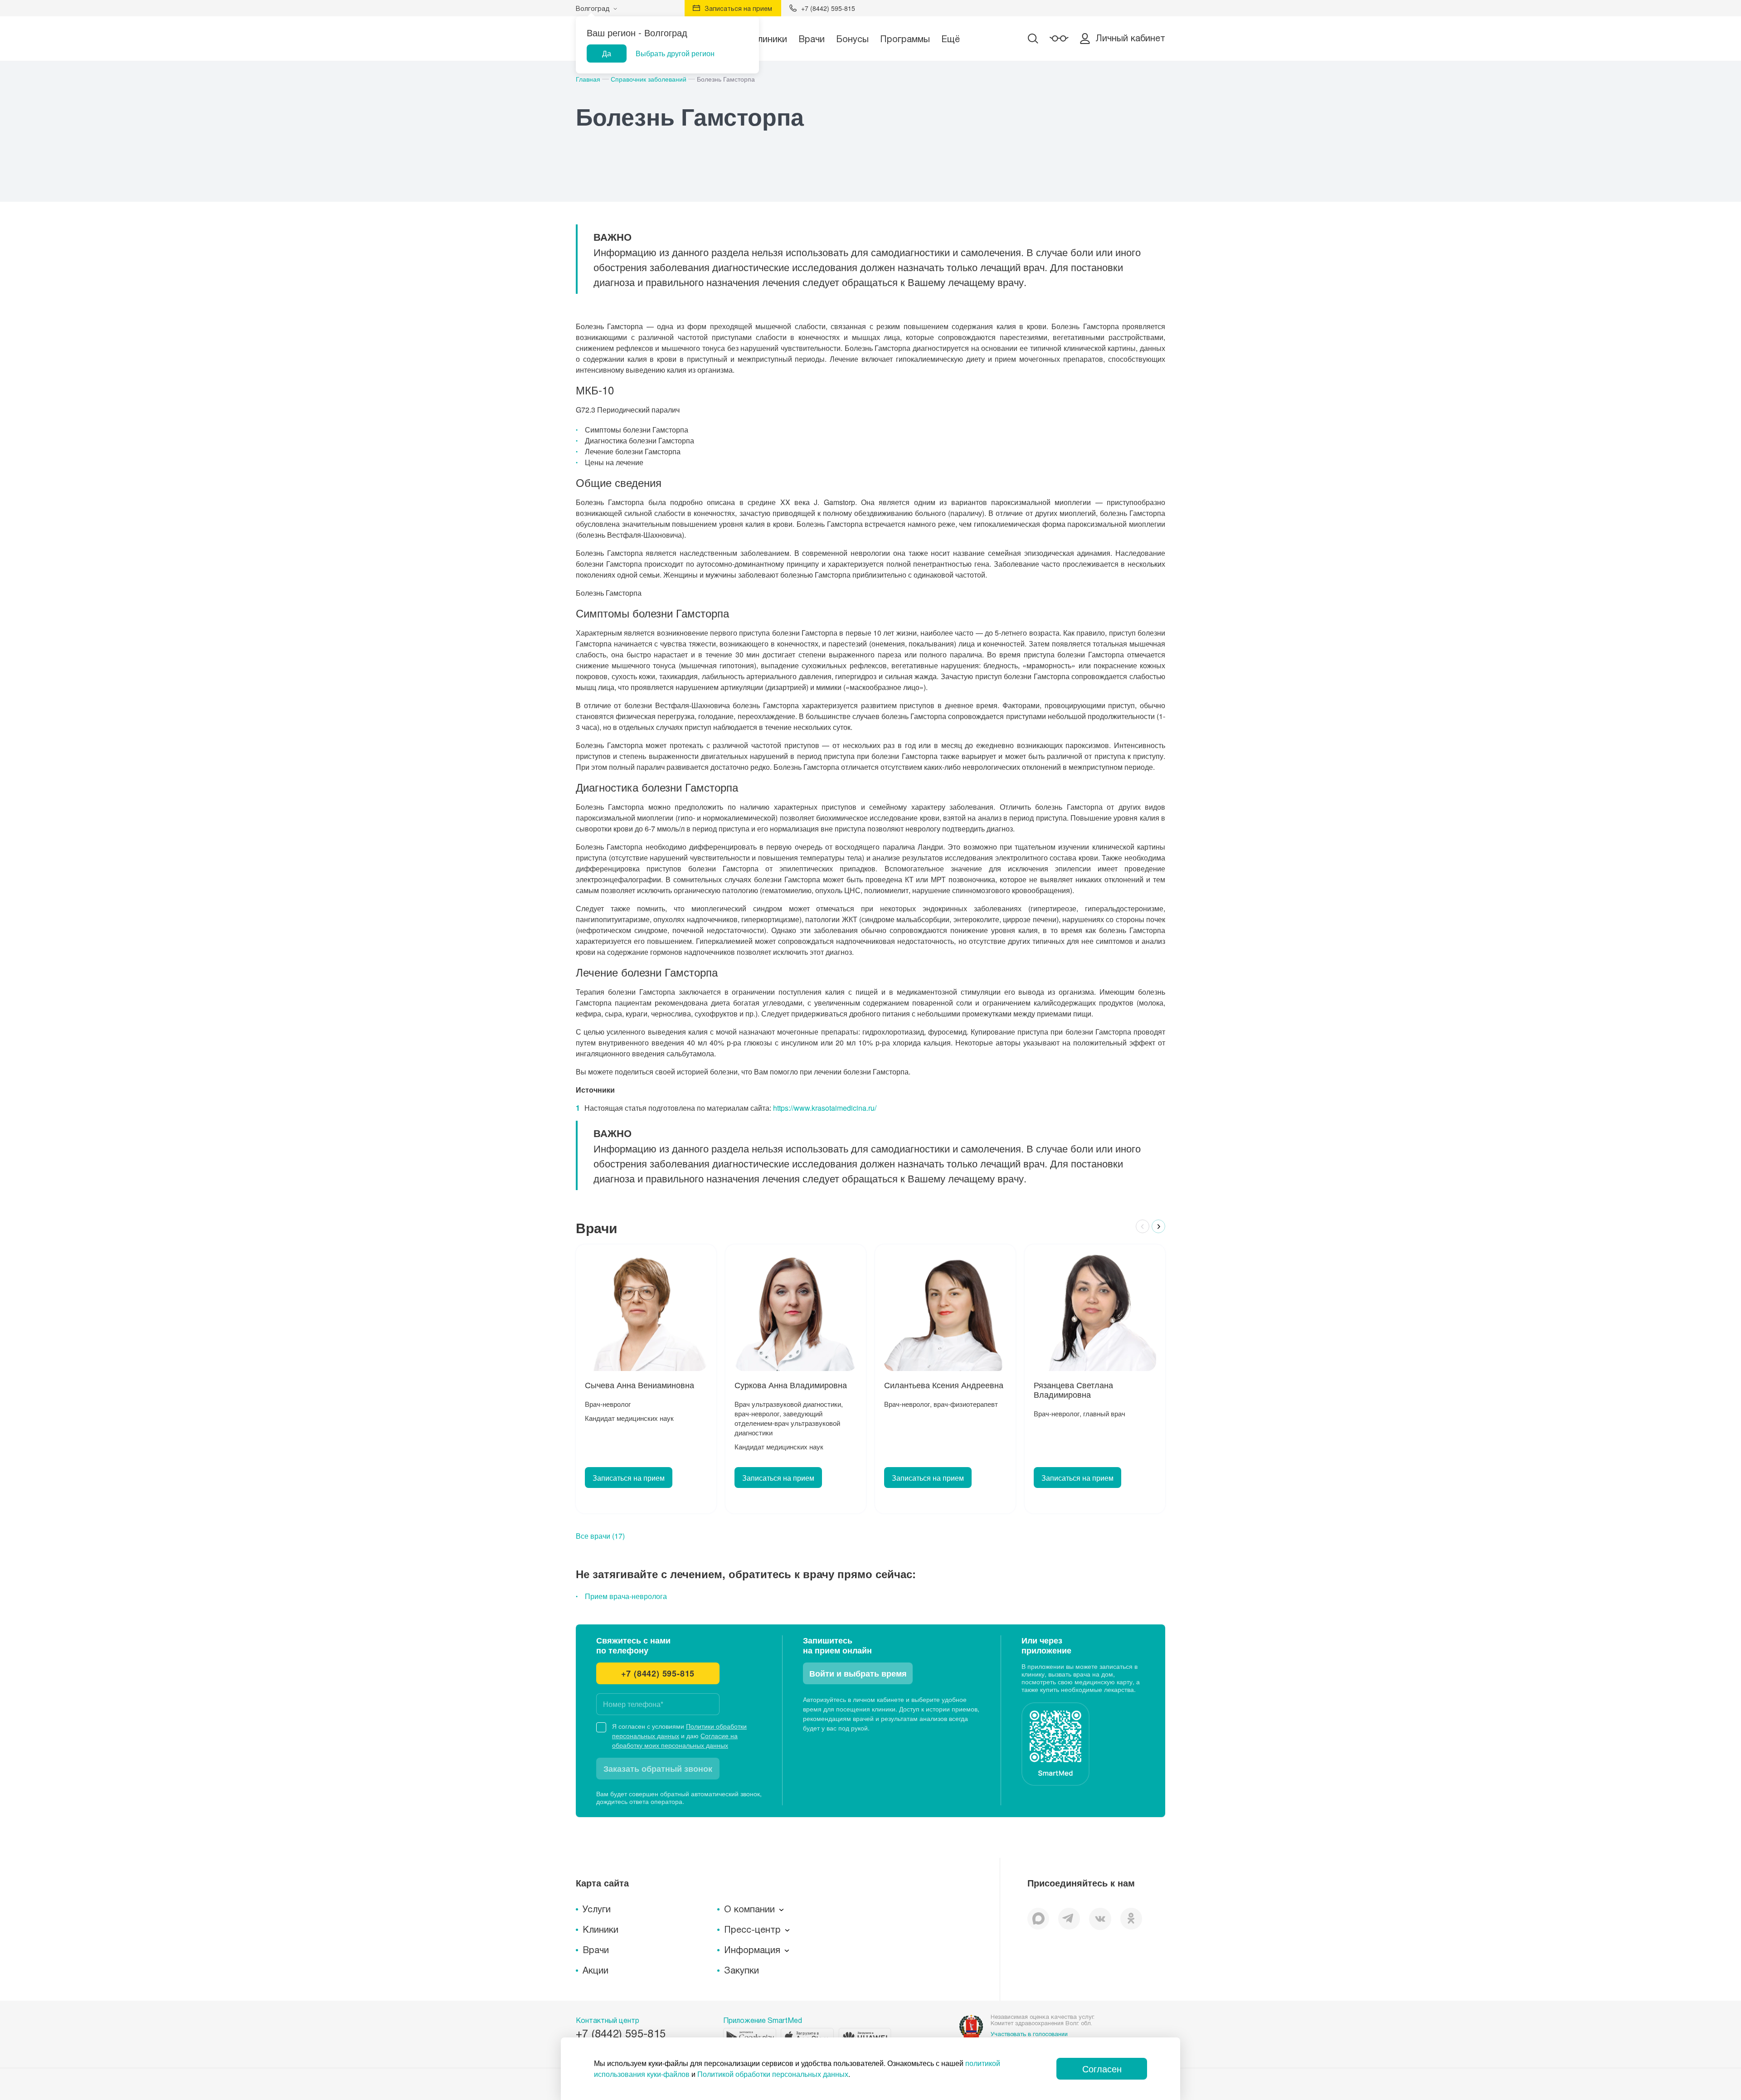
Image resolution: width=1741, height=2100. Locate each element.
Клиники (769, 39)
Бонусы (852, 39)
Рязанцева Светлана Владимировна (1073, 1390)
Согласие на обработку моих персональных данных (675, 1740)
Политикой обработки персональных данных (773, 2074)
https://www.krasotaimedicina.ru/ (825, 1108)
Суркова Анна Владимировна (791, 1385)
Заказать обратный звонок (658, 1769)
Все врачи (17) (600, 1536)
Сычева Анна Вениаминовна (640, 1385)
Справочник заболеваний (649, 79)
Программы (905, 39)
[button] (1143, 1226)
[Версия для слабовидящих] (1059, 39)
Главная (588, 79)
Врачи (812, 39)
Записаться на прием (629, 1478)
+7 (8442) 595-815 (658, 1673)
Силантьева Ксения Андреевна (944, 1385)
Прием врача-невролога (626, 1596)
